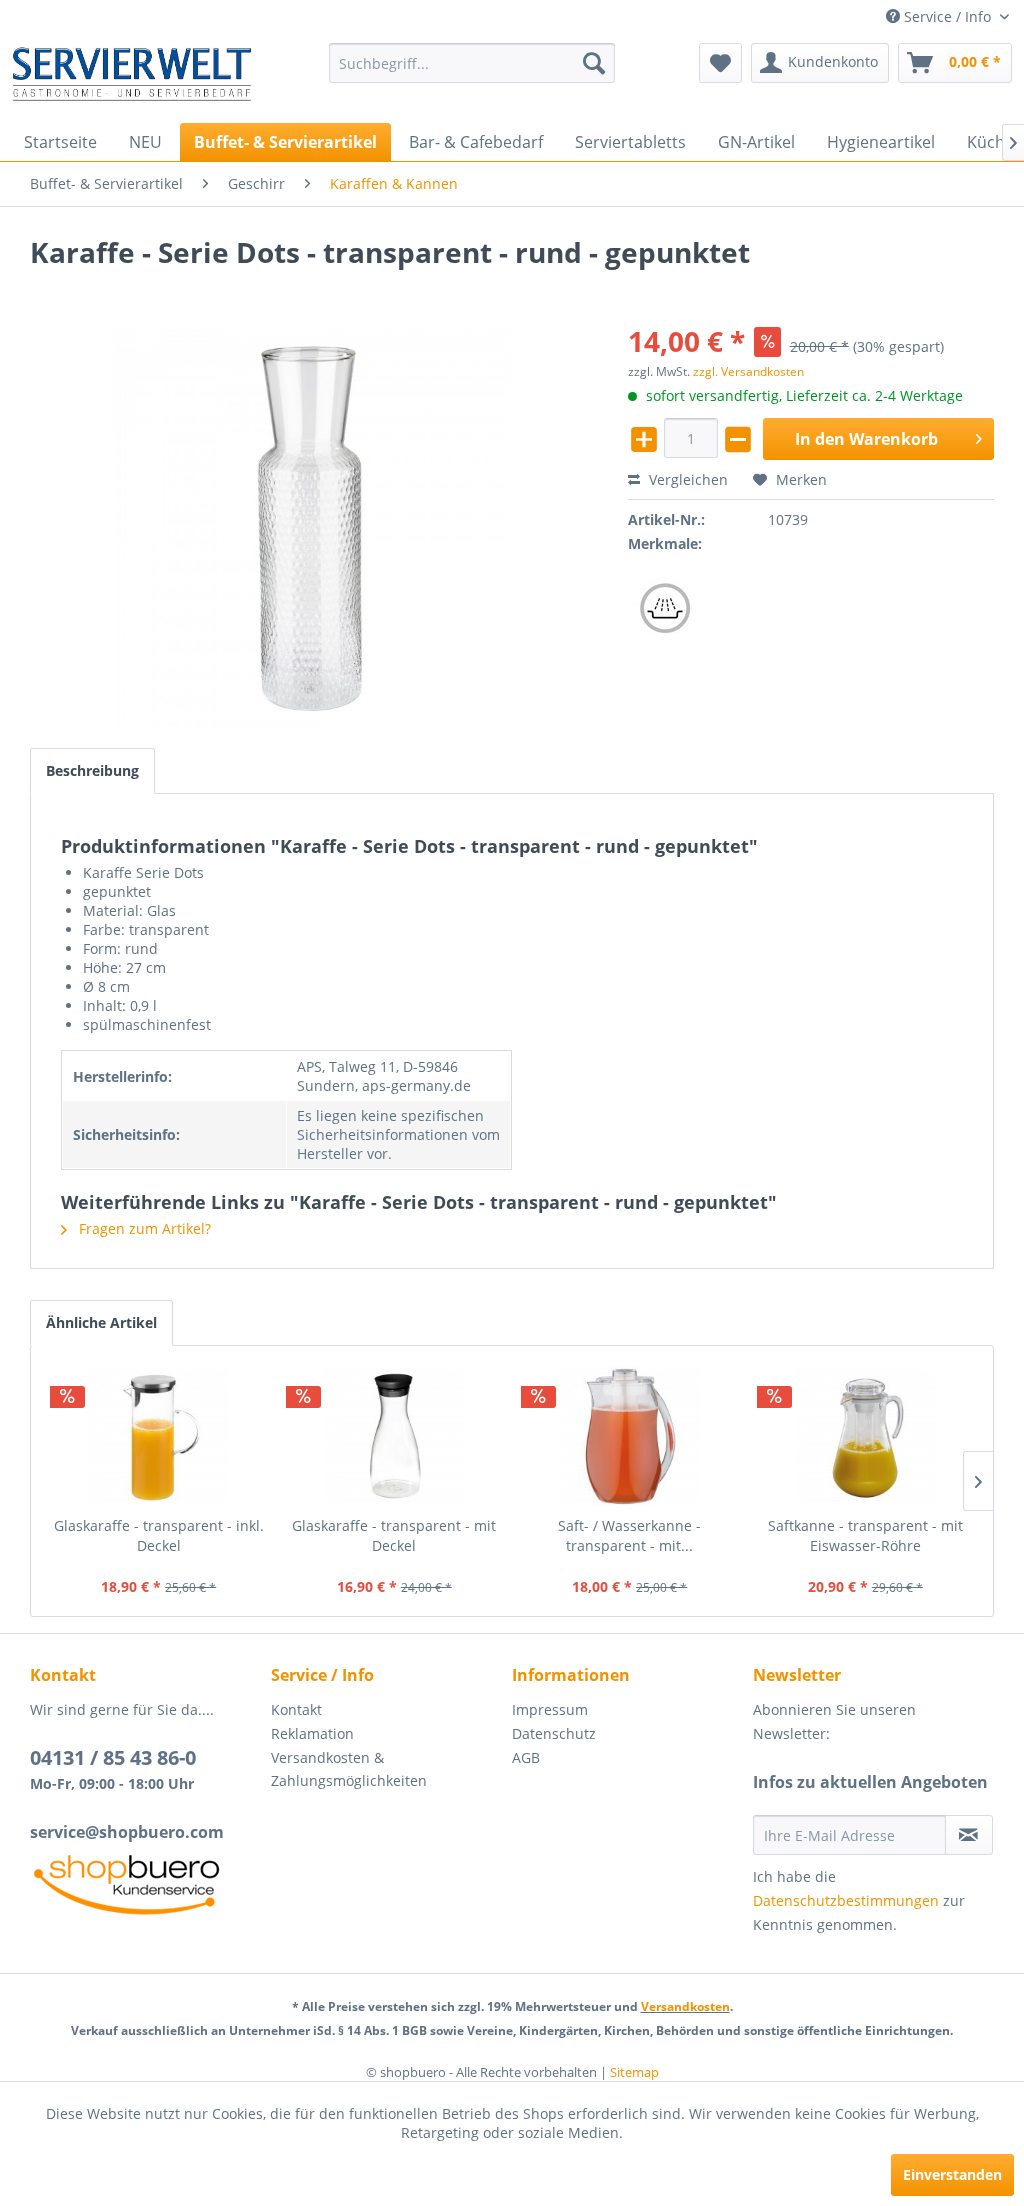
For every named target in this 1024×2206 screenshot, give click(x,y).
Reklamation (312, 1733)
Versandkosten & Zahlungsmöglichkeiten (349, 1769)
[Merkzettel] (720, 63)
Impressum (550, 1709)
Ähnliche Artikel (101, 1322)
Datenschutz (554, 1733)
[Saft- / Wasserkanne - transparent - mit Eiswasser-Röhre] (630, 1436)
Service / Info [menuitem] (947, 16)
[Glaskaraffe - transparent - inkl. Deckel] (159, 1436)
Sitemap (634, 2072)
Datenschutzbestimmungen (846, 1900)
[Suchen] (594, 63)
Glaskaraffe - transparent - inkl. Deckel (159, 1535)
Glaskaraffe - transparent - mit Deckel (394, 1535)
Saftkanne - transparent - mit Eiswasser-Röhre (865, 1535)
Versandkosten (685, 2006)
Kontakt (296, 1709)
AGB (526, 1757)
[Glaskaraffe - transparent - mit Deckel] (395, 1436)
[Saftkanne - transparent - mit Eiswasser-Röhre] (866, 1436)
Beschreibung (92, 770)
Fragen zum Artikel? (143, 1228)
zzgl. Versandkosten (748, 371)
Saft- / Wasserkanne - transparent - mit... (629, 1535)
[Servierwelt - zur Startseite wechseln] (132, 78)
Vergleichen (686, 479)
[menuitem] (472, 63)
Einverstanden (952, 2174)
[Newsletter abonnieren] (969, 1835)
